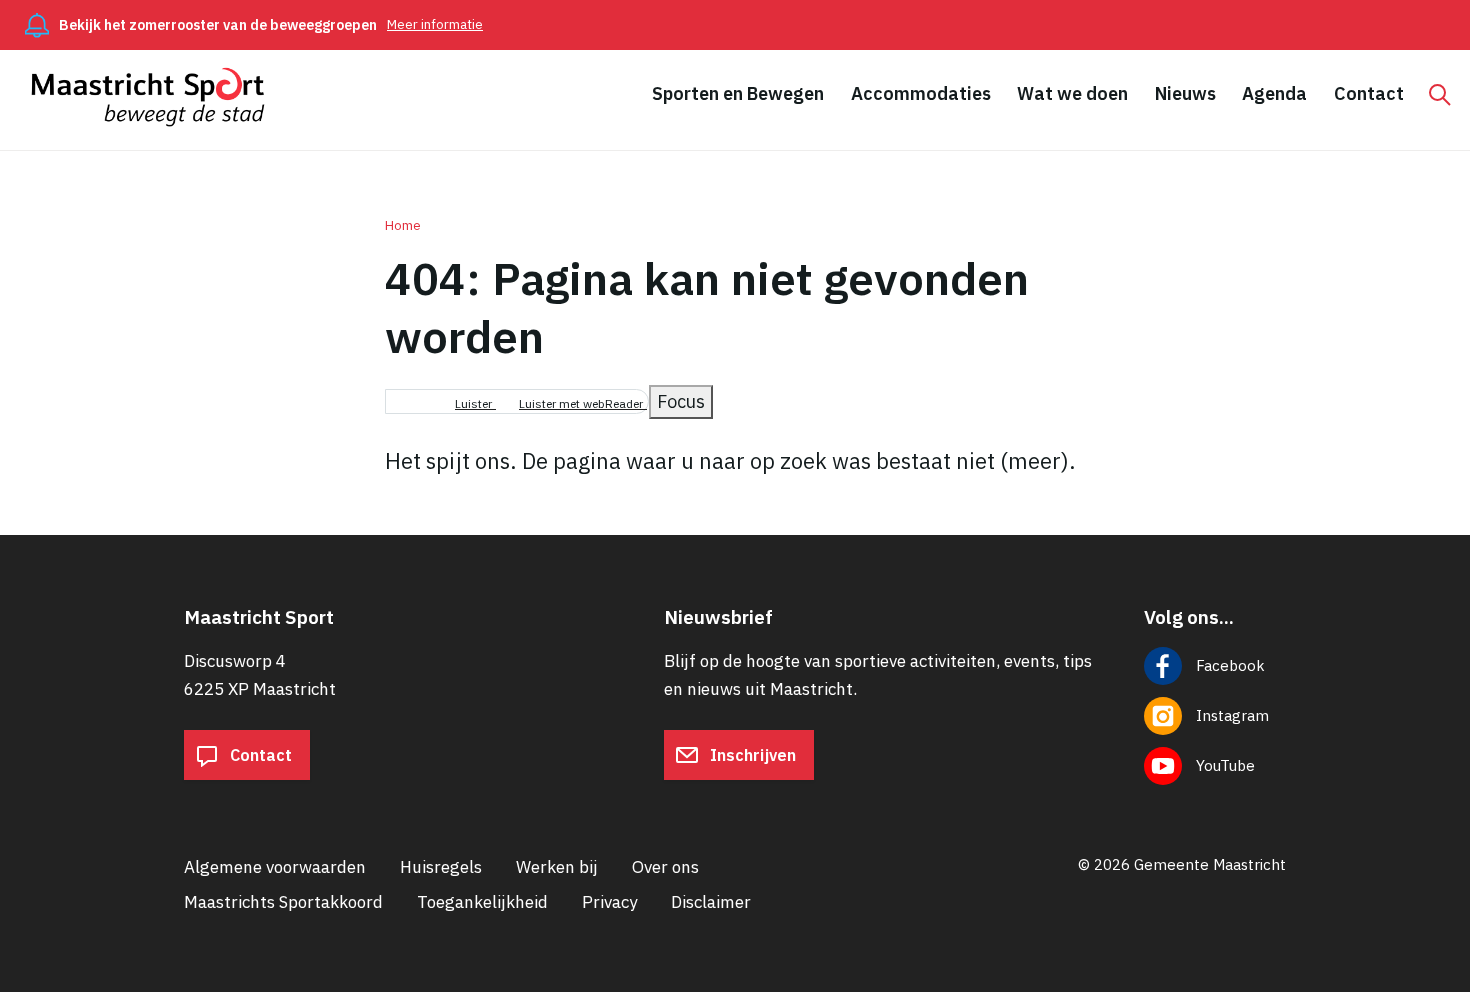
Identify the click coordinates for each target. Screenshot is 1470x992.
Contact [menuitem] (1369, 93)
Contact (259, 755)
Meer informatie (435, 24)
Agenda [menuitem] (1274, 93)
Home (403, 225)
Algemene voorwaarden (275, 867)
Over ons (665, 867)
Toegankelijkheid (482, 902)
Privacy (609, 902)
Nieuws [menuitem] (1185, 93)
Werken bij (557, 867)
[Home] (157, 97)
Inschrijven (751, 755)
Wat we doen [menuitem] (1072, 93)
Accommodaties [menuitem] (921, 93)
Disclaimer (711, 902)
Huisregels (441, 867)
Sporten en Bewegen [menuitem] (738, 93)
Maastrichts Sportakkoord (283, 902)
